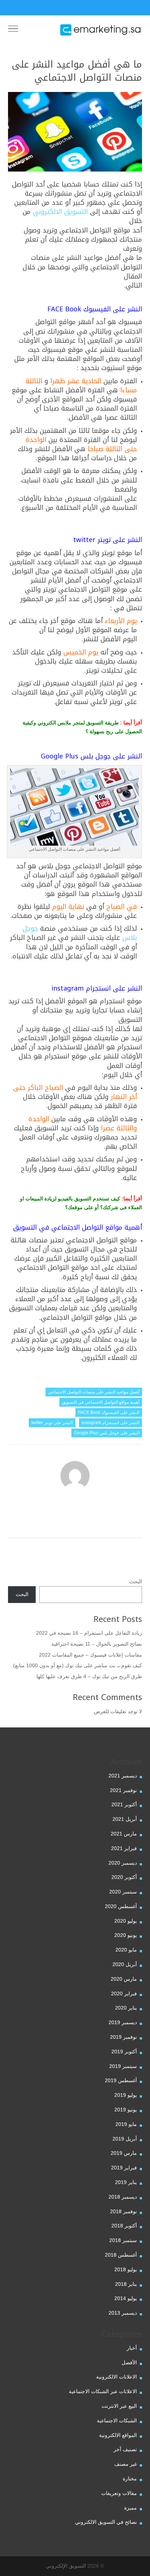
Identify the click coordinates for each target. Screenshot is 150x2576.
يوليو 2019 (126, 2095)
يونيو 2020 (126, 1935)
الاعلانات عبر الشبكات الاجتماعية (103, 2391)
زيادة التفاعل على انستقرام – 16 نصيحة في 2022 (89, 1633)
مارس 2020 (124, 1979)
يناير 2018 (126, 2284)
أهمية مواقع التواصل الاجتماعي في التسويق (101, 1402)
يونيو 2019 (126, 2110)
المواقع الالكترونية (118, 2435)
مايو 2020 (126, 1950)
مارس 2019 (124, 2153)
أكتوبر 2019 (124, 2052)
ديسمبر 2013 (123, 2313)
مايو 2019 (126, 2124)
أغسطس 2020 (121, 1906)
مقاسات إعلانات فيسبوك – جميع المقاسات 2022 (90, 1655)
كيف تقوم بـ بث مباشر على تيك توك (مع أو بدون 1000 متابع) (78, 1665)
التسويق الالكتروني (60, 212)
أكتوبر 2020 (124, 1877)
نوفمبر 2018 (123, 2211)
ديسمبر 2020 (123, 1863)
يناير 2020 (126, 2008)
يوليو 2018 (126, 2269)
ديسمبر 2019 (123, 2022)
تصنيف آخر (125, 2449)
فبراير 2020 (124, 1993)
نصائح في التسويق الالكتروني (106, 2522)
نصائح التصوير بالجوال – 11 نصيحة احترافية (97, 1644)
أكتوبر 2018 (124, 2226)
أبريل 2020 (125, 1964)
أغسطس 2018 (121, 2255)
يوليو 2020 (126, 1921)
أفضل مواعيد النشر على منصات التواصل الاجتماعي (94, 1392)
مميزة (131, 2508)
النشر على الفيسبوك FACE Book (109, 1412)
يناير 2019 (126, 2182)
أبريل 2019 (125, 2139)
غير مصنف (126, 2464)
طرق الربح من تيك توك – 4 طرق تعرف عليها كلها (89, 1676)
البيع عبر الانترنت (119, 2406)
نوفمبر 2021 (123, 1790)
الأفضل (129, 2362)
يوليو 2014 (126, 2298)
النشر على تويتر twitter (52, 1423)
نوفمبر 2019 (123, 2037)
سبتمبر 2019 (123, 2066)
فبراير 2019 (124, 2168)
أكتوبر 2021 (124, 1804)
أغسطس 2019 (121, 2080)
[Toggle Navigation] (13, 30)
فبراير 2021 (124, 1848)
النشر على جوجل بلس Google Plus (107, 1433)
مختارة (130, 2479)
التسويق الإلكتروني (66, 2566)
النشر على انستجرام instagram (110, 1423)
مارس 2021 (124, 1834)
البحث (136, 1581)
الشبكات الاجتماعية (117, 2421)
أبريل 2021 (125, 1819)
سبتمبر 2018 (123, 2240)
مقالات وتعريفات (119, 2493)
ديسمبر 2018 (123, 2197)
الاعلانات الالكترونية (117, 2377)
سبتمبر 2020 (123, 1892)
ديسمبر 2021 (123, 1776)
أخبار (132, 2348)
